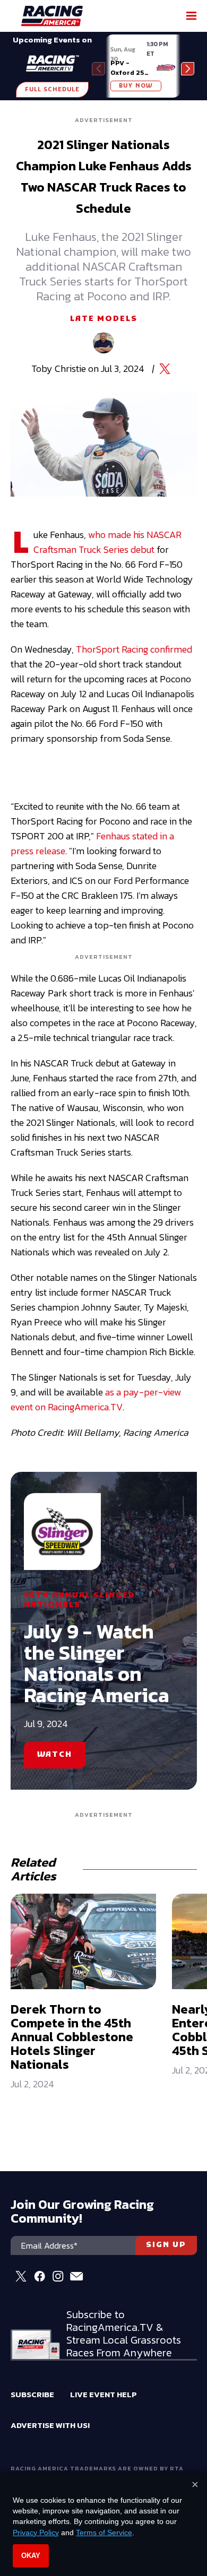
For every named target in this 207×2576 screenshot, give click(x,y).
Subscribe (32, 2394)
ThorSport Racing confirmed (134, 649)
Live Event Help (103, 2394)
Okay (31, 2556)
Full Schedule (52, 90)
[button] (188, 69)
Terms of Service (104, 2532)
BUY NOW (136, 86)
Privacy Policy (36, 2532)
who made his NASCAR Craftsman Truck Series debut (107, 542)
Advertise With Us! (50, 2425)
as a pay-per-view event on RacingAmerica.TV (96, 1399)
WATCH (55, 1755)
